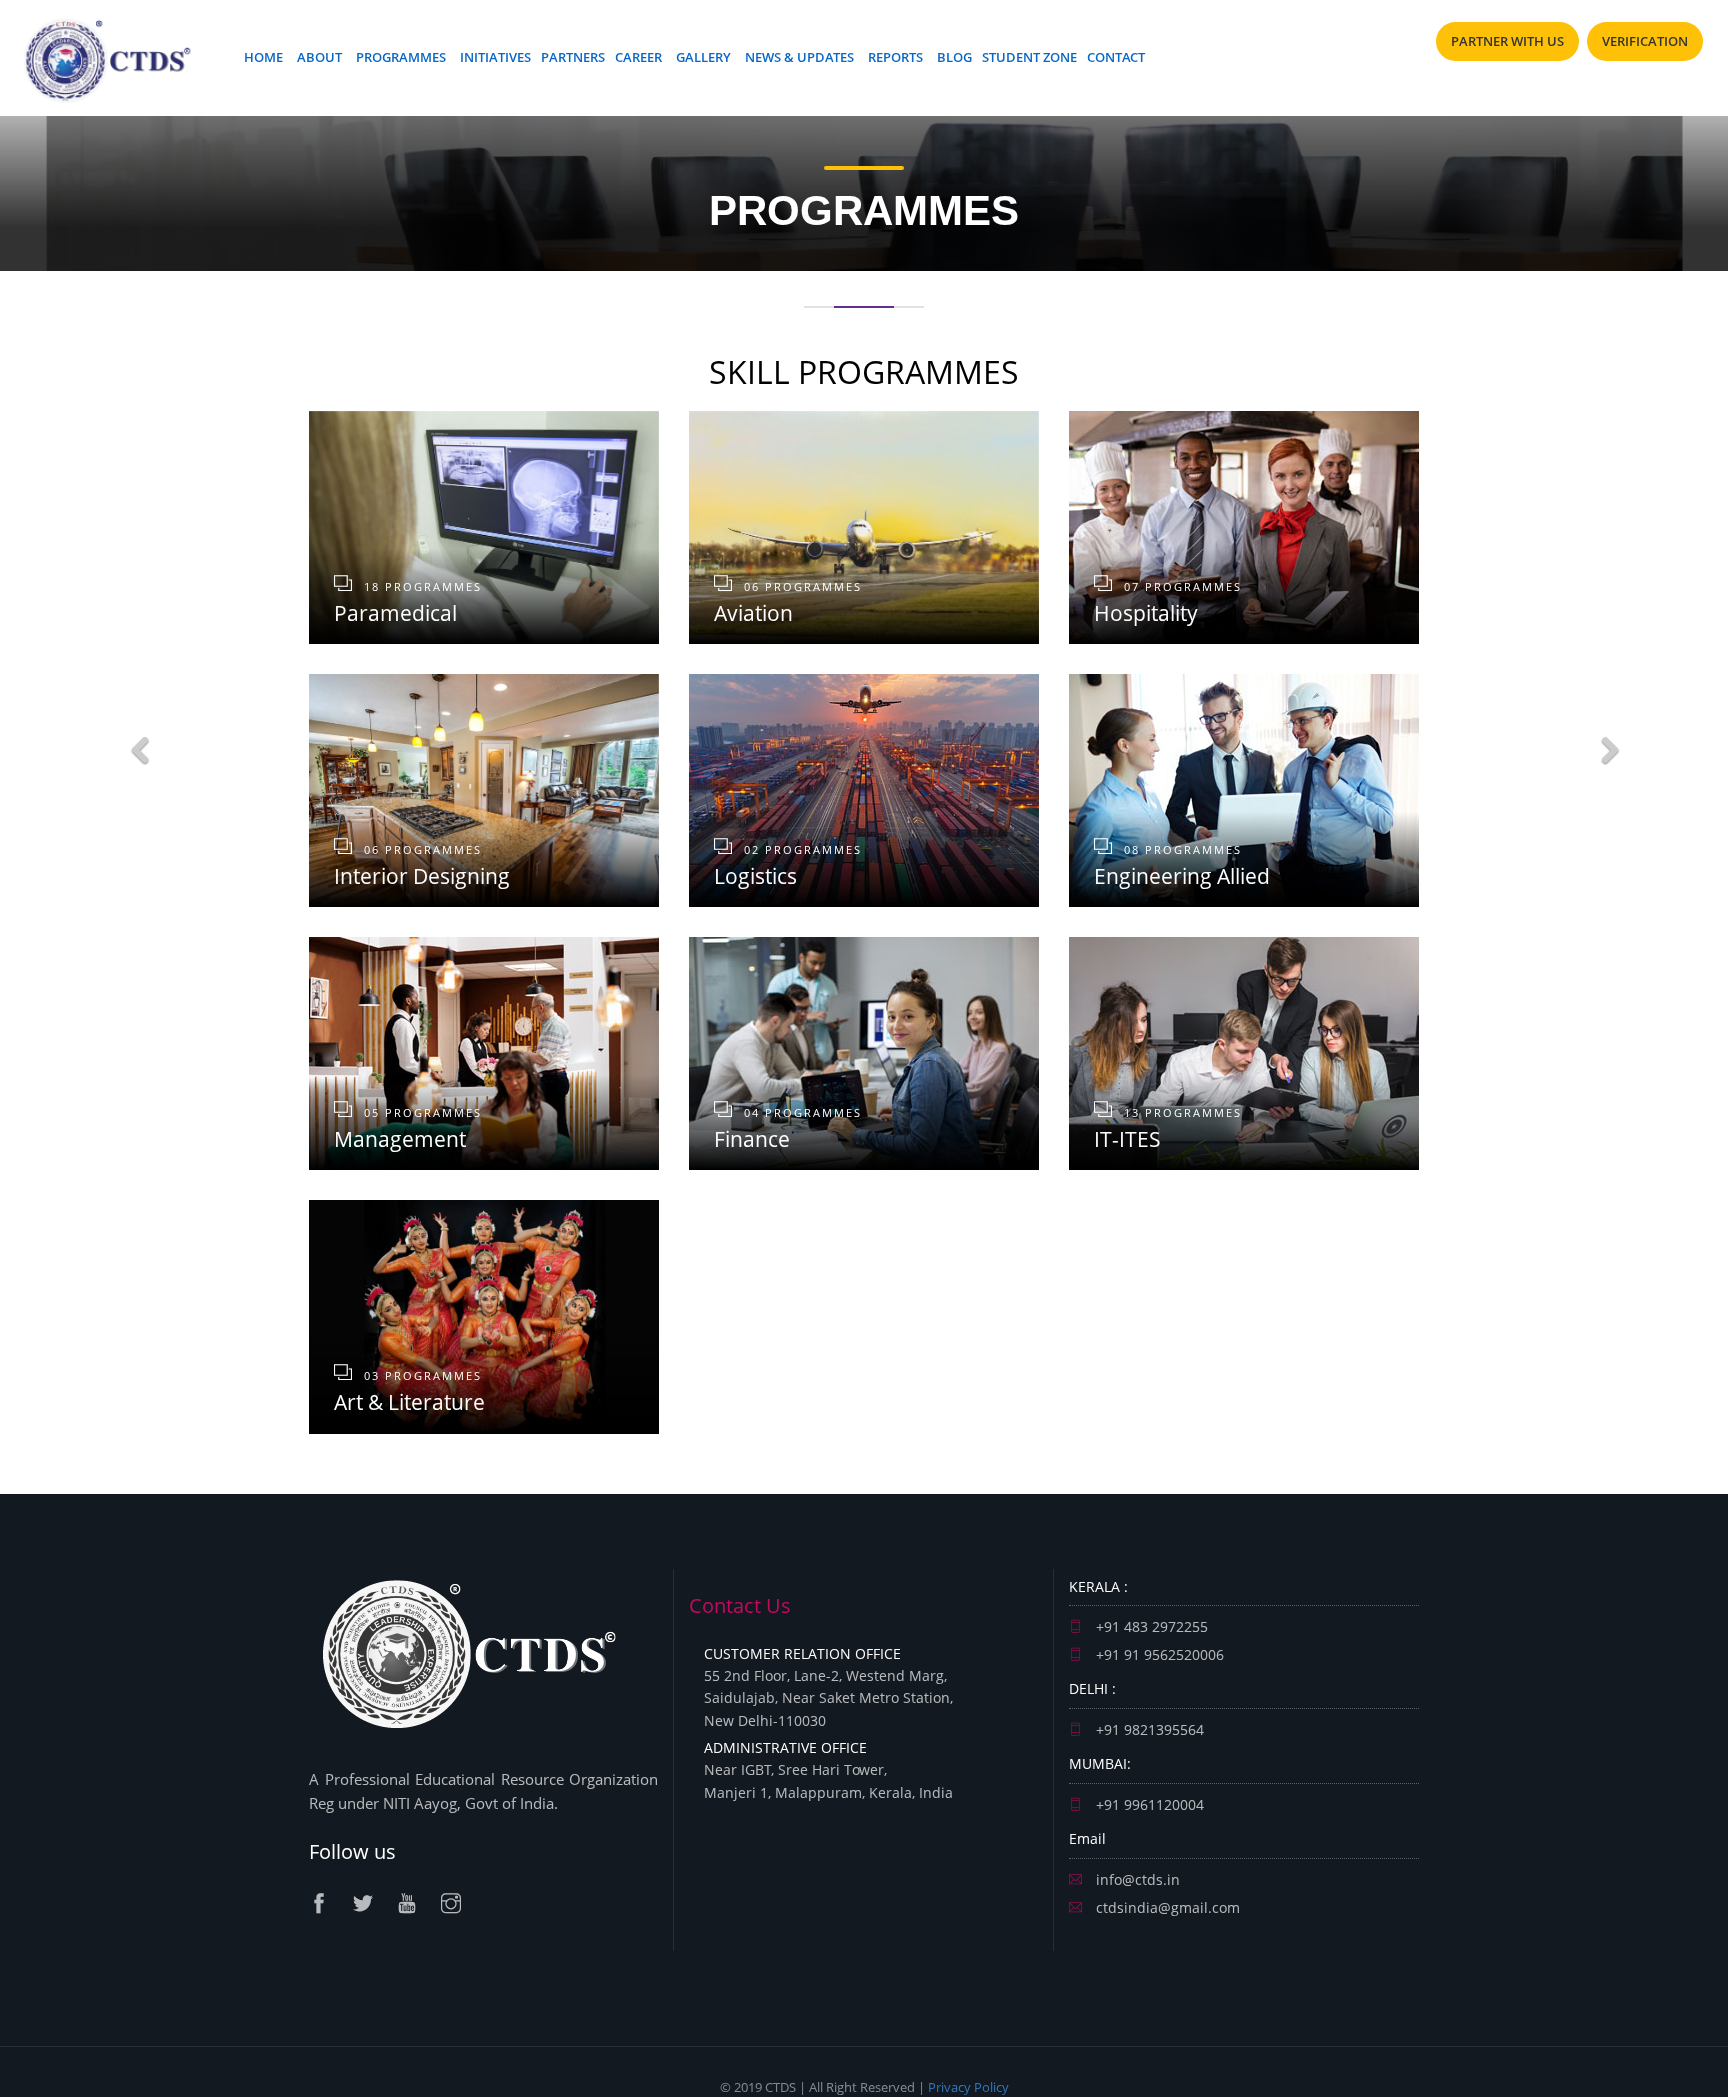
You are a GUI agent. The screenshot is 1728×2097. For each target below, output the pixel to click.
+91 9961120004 (1148, 1804)
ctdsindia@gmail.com (1166, 1907)
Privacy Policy (968, 2087)
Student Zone (1029, 57)
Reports (895, 57)
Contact (1116, 57)
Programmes (401, 57)
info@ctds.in (1136, 1879)
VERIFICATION (1645, 41)
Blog (954, 57)
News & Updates (799, 57)
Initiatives (495, 57)
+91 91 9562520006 (1158, 1654)
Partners (573, 57)
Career (638, 57)
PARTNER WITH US (1507, 41)
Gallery (703, 57)
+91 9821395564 (1148, 1729)
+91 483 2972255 (1150, 1626)
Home (263, 57)
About (319, 57)
